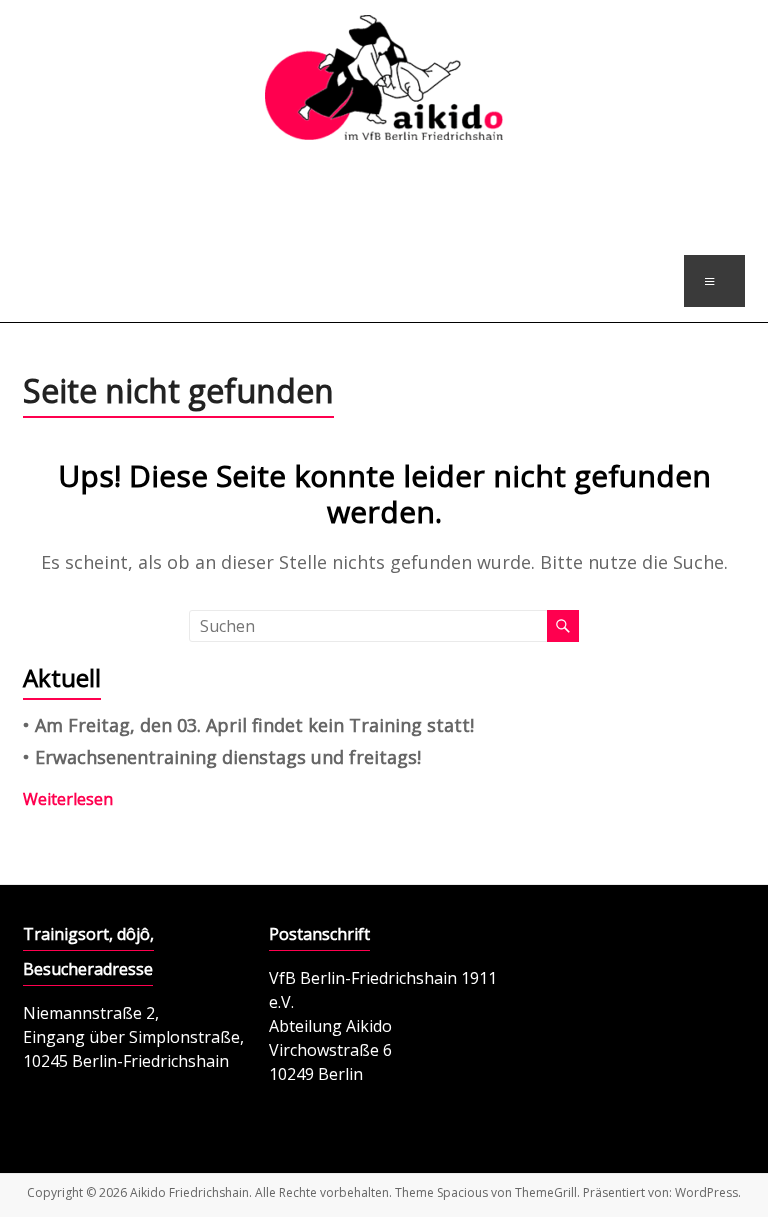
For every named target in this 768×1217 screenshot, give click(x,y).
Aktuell (62, 677)
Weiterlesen (68, 799)
